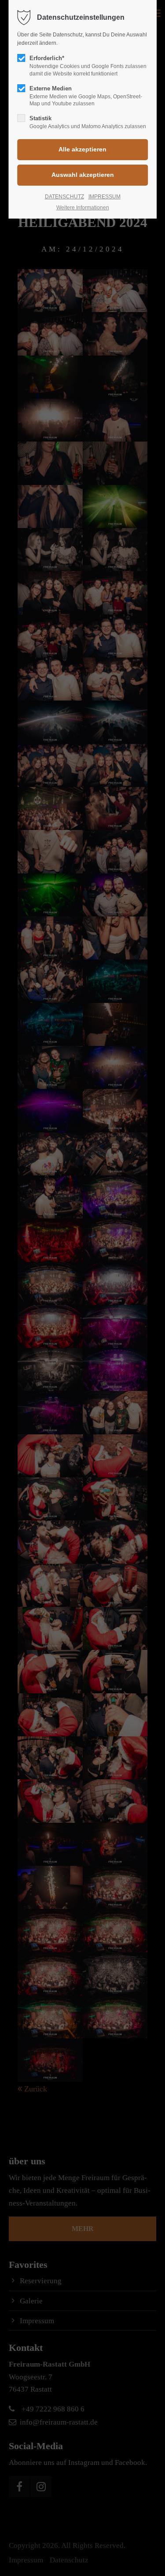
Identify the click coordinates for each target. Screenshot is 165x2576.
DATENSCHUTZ (64, 197)
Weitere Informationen (83, 208)
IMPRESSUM (104, 197)
